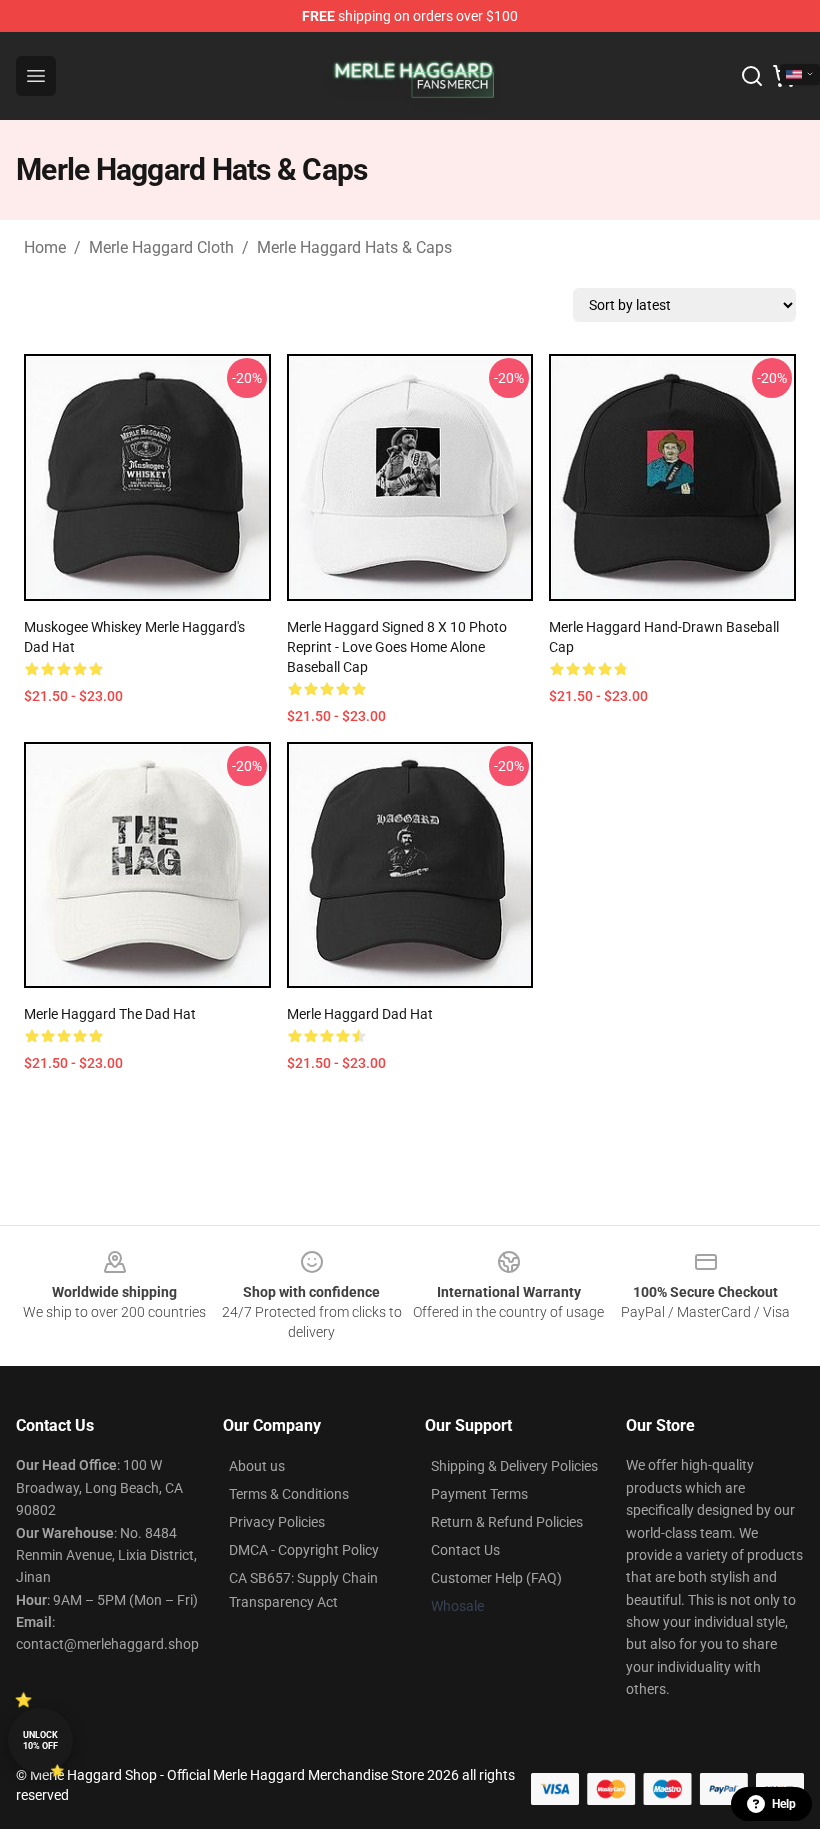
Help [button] (784, 1804)
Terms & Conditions (289, 1494)
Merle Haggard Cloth (161, 247)
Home (45, 247)
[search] (752, 76)
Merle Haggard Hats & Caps (354, 247)
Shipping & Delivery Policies (514, 1466)
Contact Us (465, 1550)
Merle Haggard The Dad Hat (110, 1014)
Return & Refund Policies (507, 1522)
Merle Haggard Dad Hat (360, 1014)
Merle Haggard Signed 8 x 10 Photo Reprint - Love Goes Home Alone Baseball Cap (397, 647)
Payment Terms (479, 1494)
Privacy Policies (277, 1522)
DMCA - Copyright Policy (304, 1550)
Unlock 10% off (40, 1740)
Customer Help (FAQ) (496, 1578)
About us (257, 1466)
